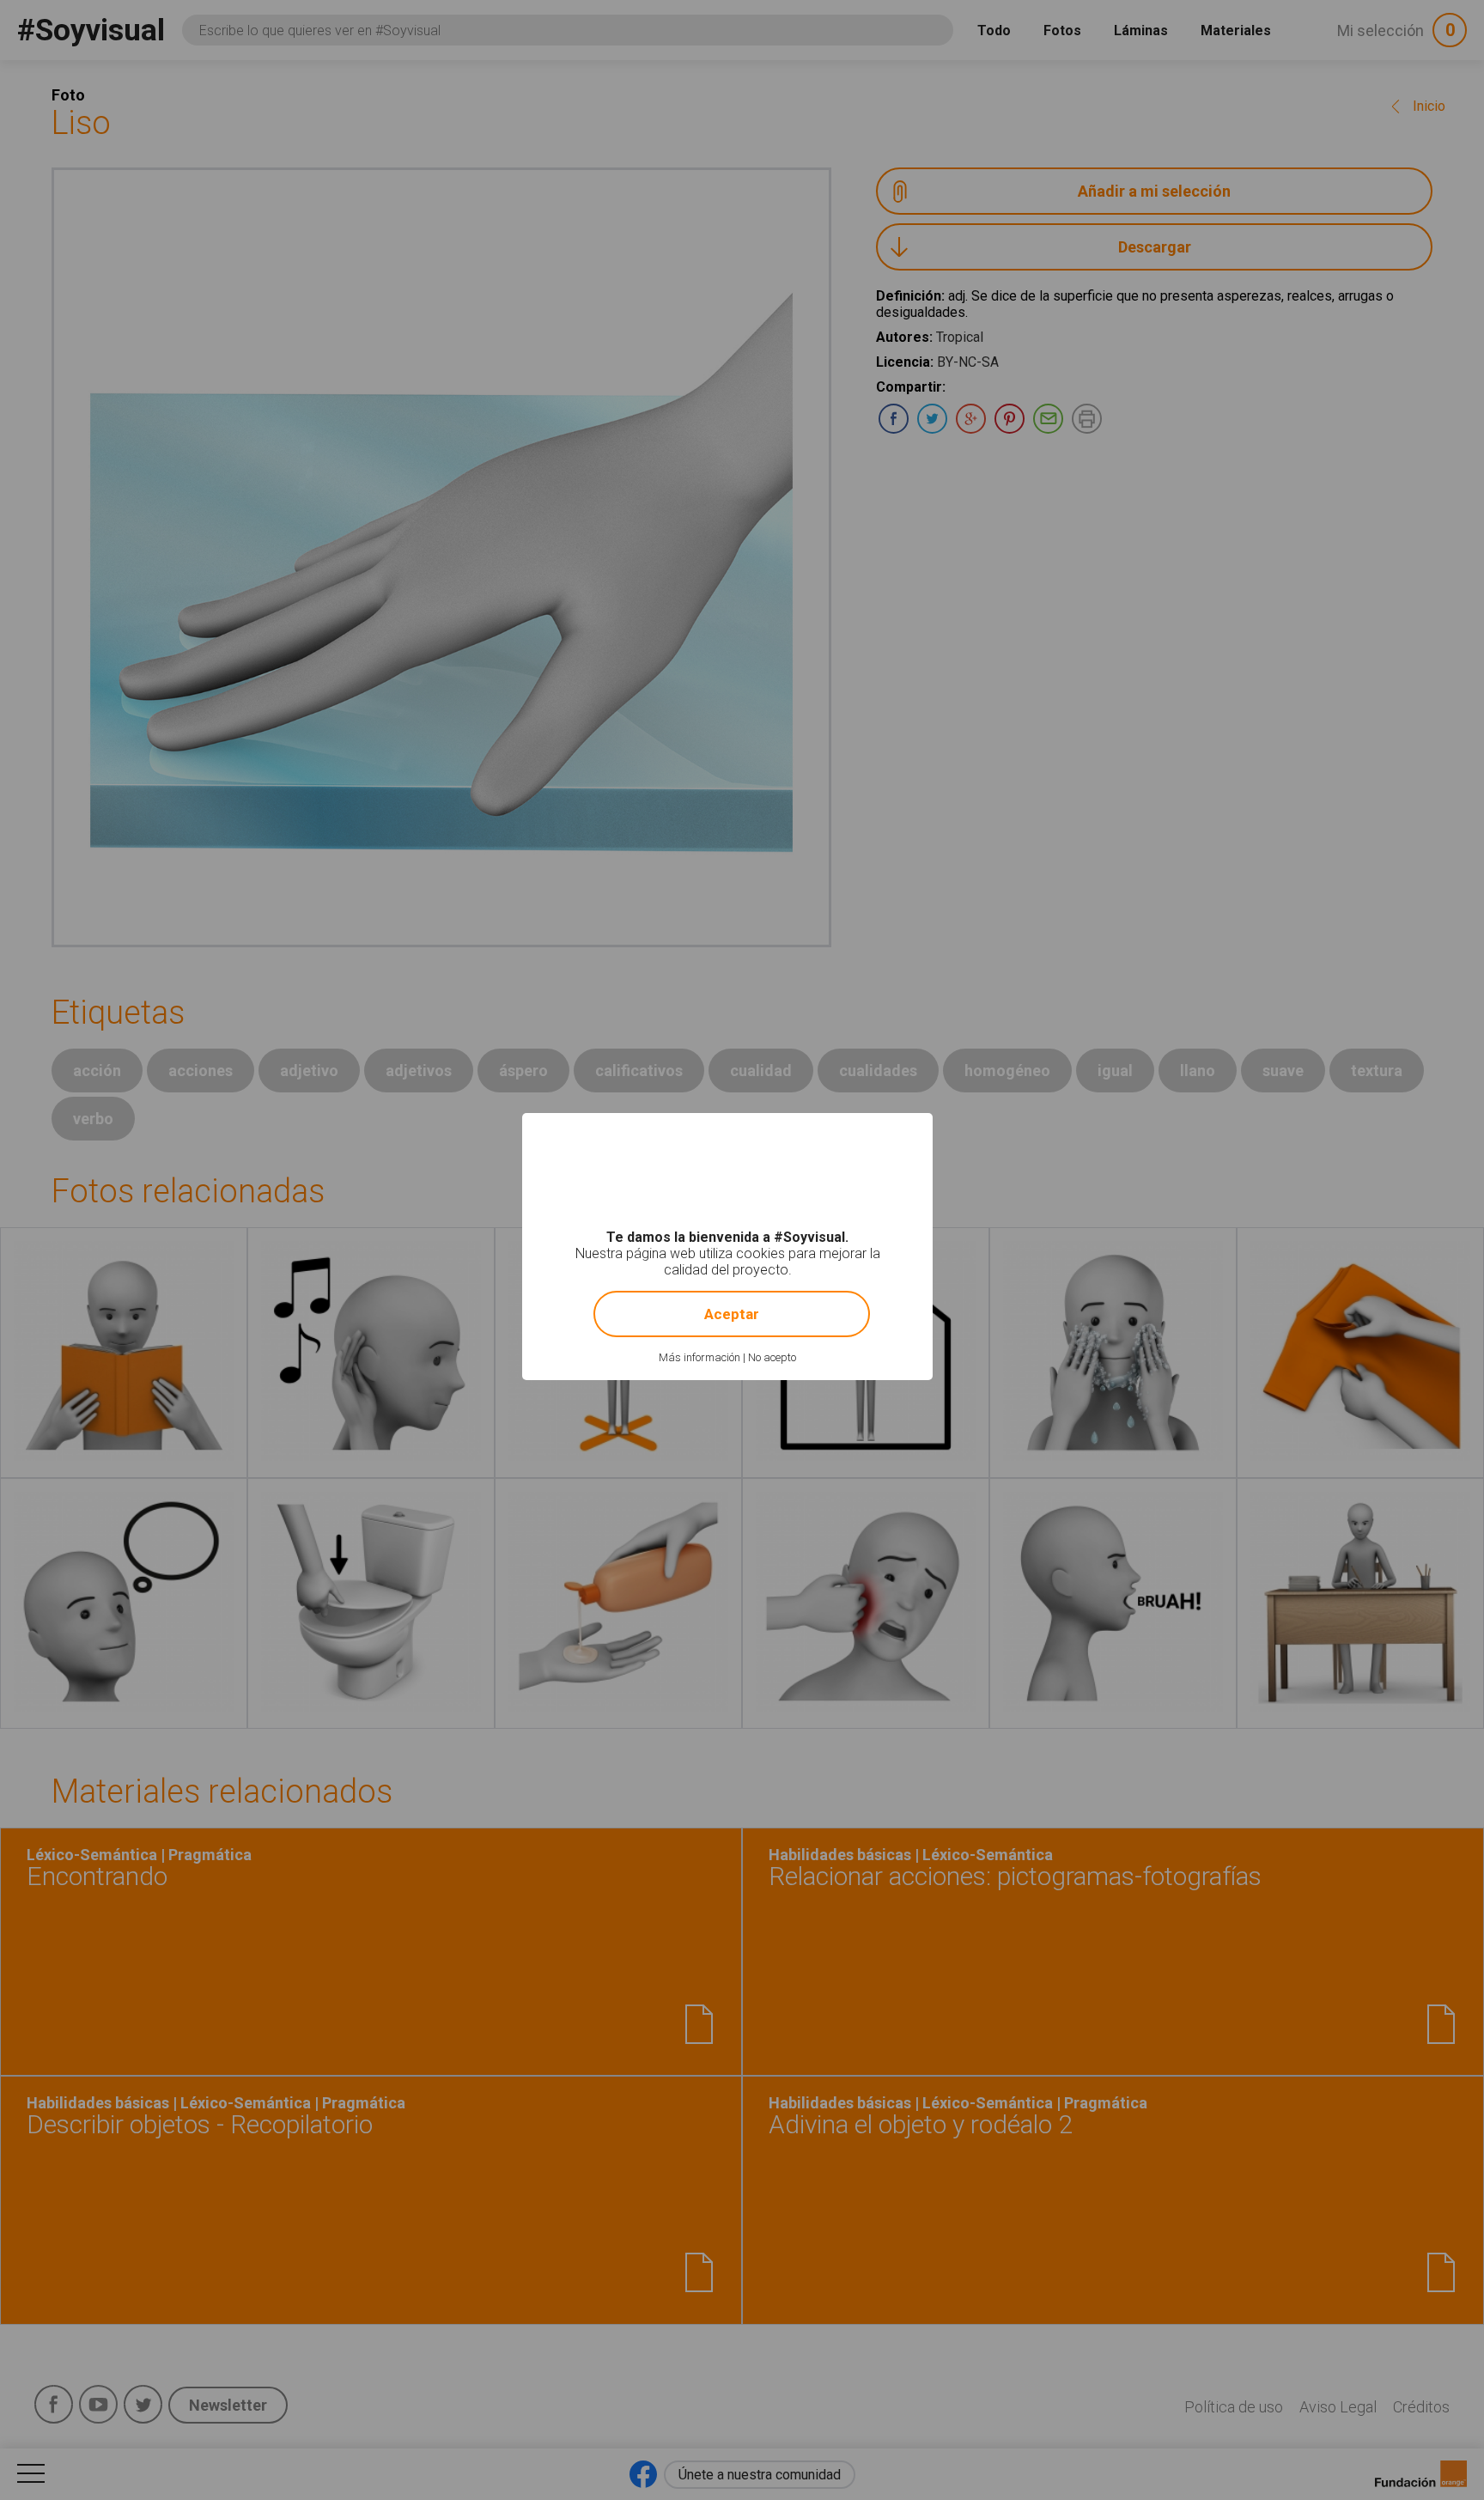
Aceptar (732, 1314)
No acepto (772, 1357)
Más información (699, 1357)
